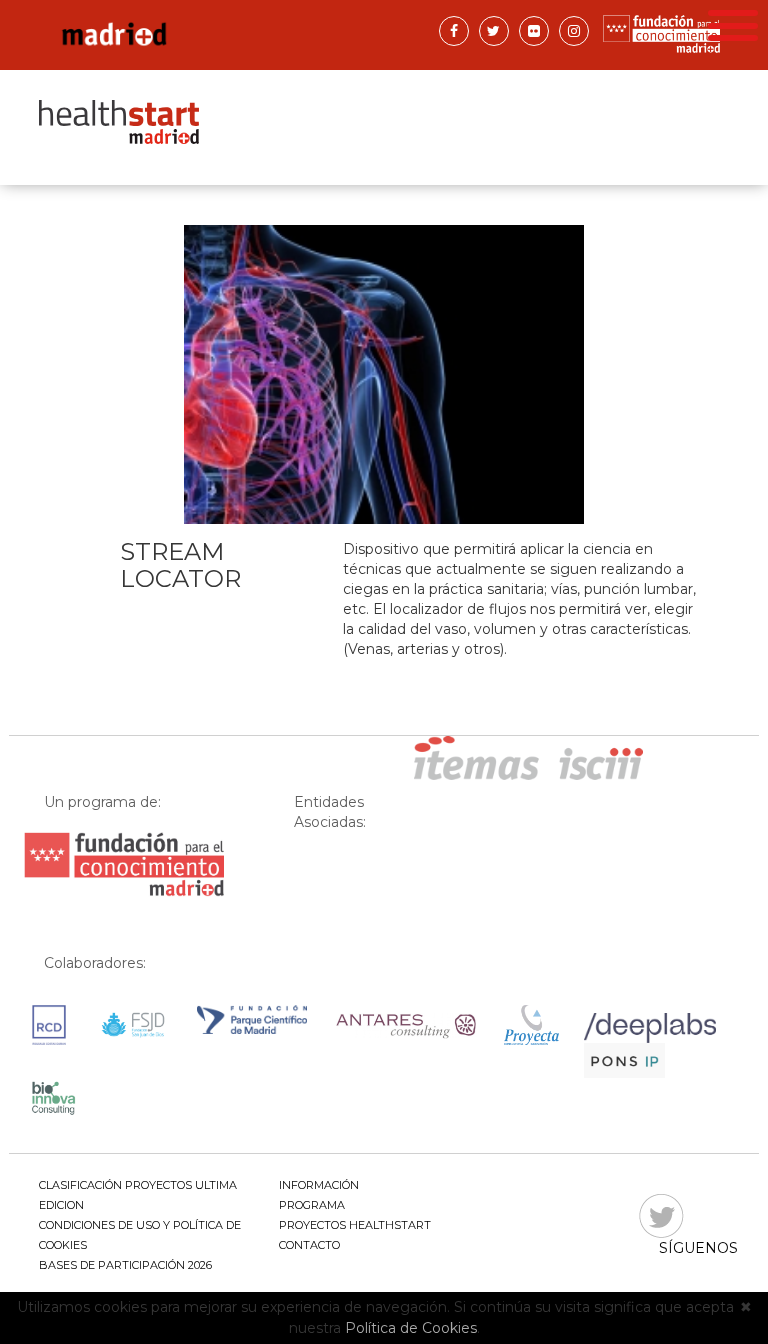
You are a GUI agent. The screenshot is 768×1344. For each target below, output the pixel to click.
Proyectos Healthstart (355, 1225)
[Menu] (733, 22)
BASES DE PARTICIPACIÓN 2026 (125, 1265)
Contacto (309, 1245)
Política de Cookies (411, 1328)
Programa (312, 1205)
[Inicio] (204, 35)
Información (319, 1185)
